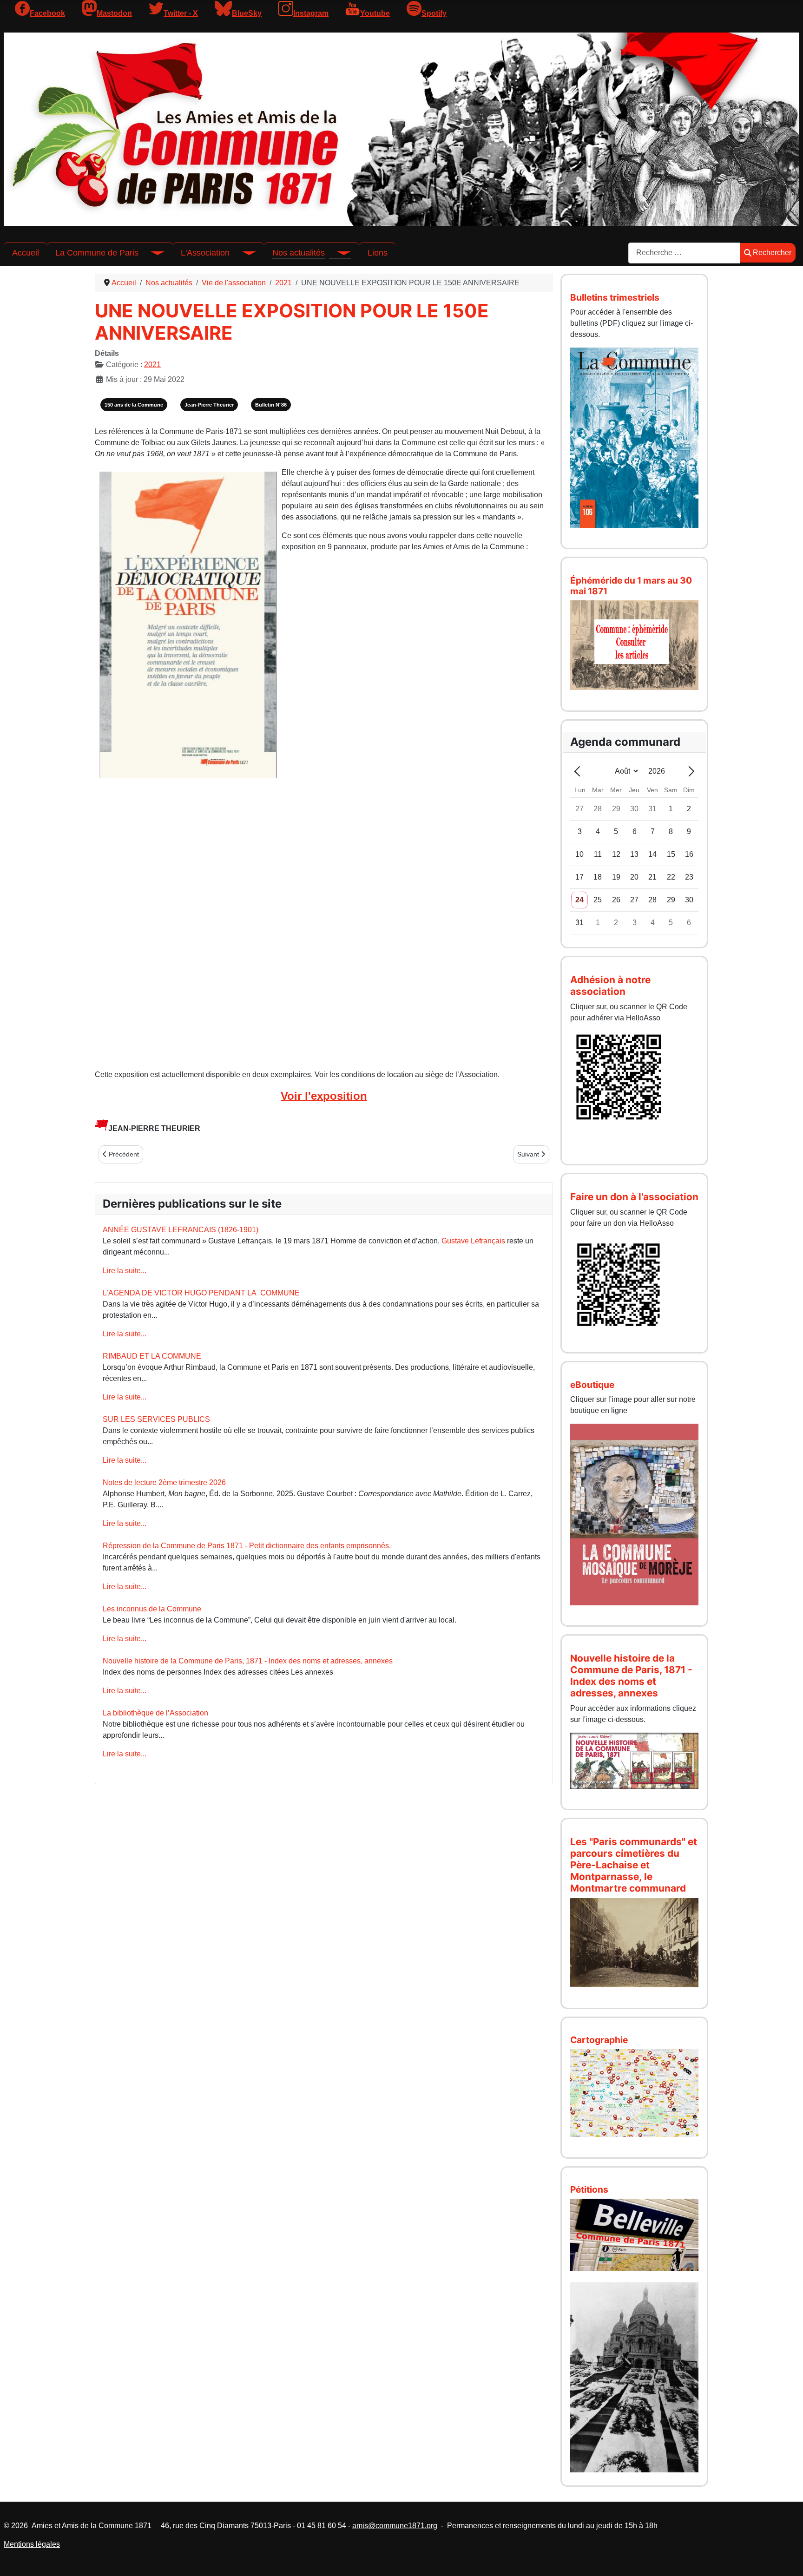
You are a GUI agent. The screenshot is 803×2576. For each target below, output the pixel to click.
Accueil (26, 253)
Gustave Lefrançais (473, 1241)
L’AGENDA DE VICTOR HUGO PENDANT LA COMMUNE (201, 1293)
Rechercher (772, 253)
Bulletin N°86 (271, 405)
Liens (378, 253)
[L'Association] (243, 253)
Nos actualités (299, 253)
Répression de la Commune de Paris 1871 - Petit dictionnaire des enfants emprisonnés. (247, 1546)
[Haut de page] (787, 2559)
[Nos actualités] (338, 253)
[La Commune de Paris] (151, 253)
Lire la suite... (125, 1271)
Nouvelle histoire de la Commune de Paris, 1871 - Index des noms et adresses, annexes (248, 1661)
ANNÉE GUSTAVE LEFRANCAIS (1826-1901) (181, 1230)
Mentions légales (32, 2544)
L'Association (205, 253)
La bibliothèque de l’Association (155, 1713)
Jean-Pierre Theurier (209, 405)
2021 (152, 365)
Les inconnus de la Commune (152, 1609)
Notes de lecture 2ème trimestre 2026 (164, 1482)
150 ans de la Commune (134, 405)
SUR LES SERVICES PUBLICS (156, 1419)
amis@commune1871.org (395, 2526)
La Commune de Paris (97, 253)
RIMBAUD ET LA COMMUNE (152, 1356)
